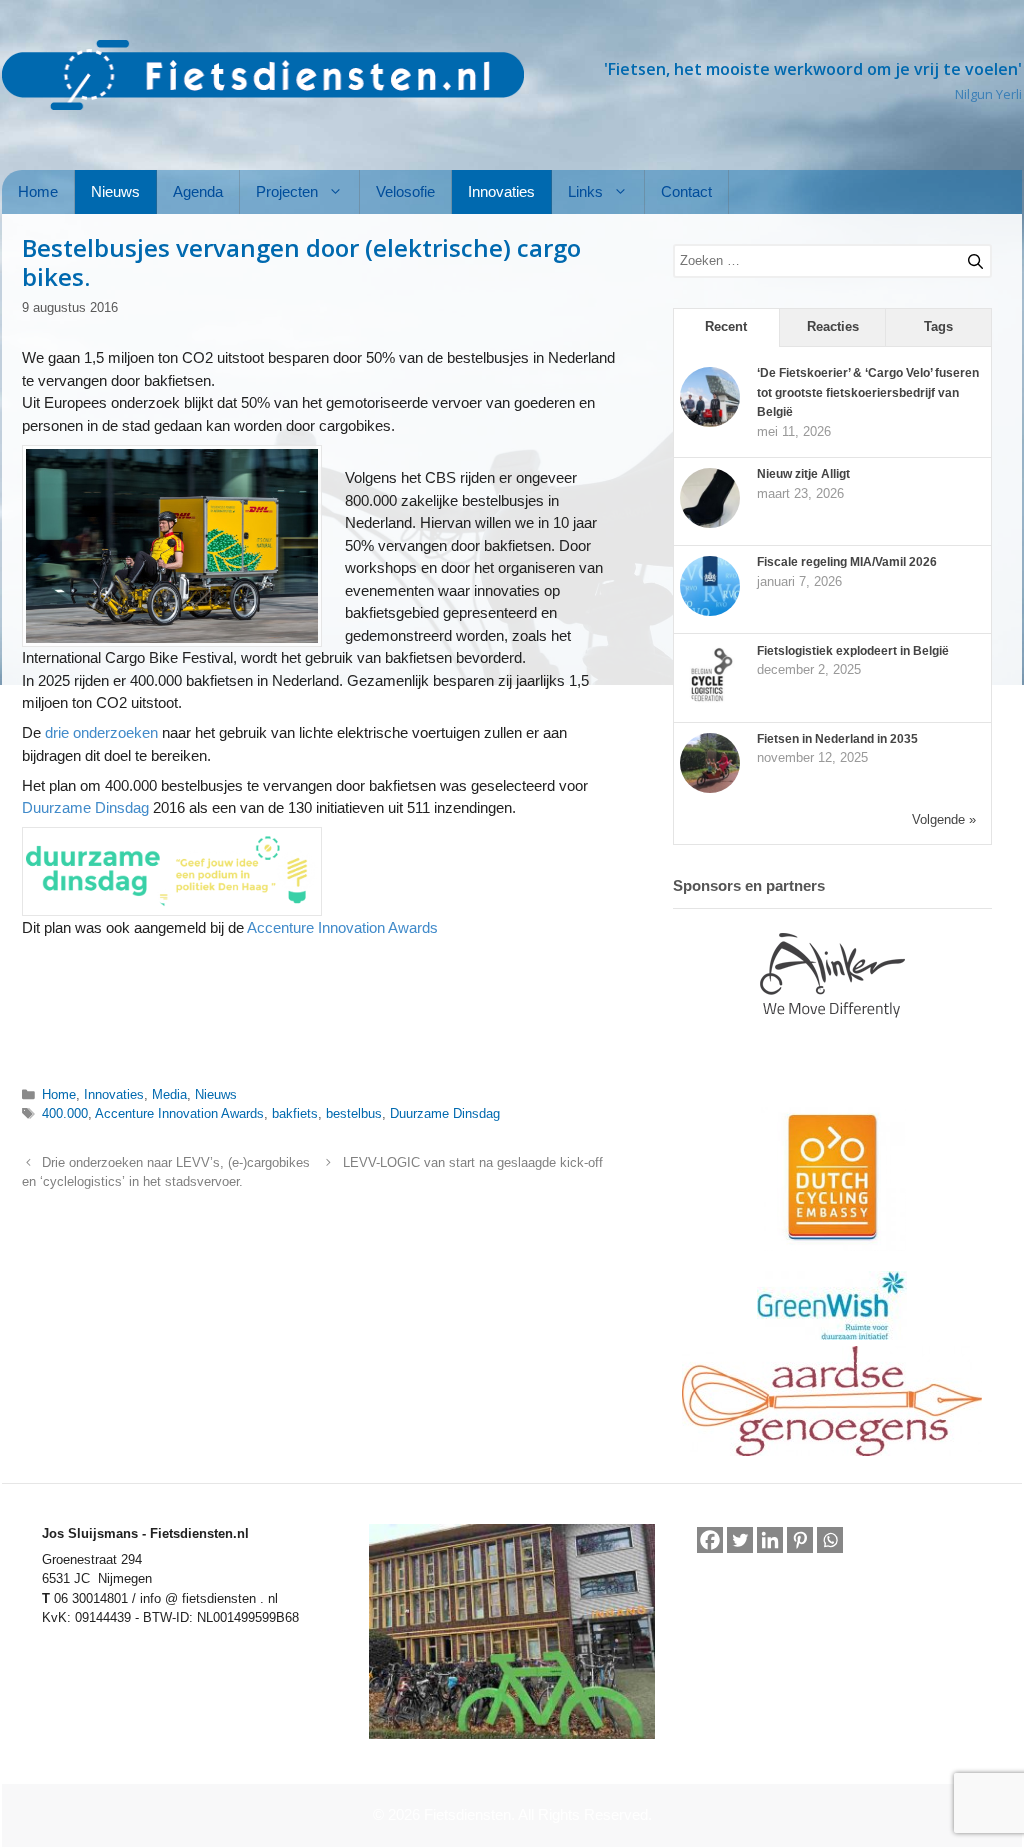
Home (38, 191)
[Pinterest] (800, 1540)
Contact (686, 191)
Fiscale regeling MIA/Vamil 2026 (847, 562)
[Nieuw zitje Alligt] (710, 524)
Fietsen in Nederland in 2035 (837, 739)
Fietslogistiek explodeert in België (853, 651)
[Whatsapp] (830, 1541)
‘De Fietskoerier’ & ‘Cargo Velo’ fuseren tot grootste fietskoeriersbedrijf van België (868, 392)
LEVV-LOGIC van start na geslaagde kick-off (473, 1162)
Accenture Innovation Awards (342, 927)
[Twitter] (740, 1540)
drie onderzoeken (101, 732)
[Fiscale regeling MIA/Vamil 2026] (710, 612)
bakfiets (295, 1113)
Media (169, 1094)
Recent (726, 326)
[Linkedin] (770, 1540)
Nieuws (115, 191)
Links (585, 191)
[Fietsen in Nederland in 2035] (710, 789)
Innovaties (501, 191)
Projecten (287, 191)
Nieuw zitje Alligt (803, 474)
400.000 (65, 1113)
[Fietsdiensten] (263, 75)
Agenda (198, 191)
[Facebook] (710, 1540)
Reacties (833, 326)
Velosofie (405, 191)
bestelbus (354, 1113)
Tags (938, 326)
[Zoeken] (967, 258)
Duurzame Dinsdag (85, 807)
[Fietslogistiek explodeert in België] (710, 701)
